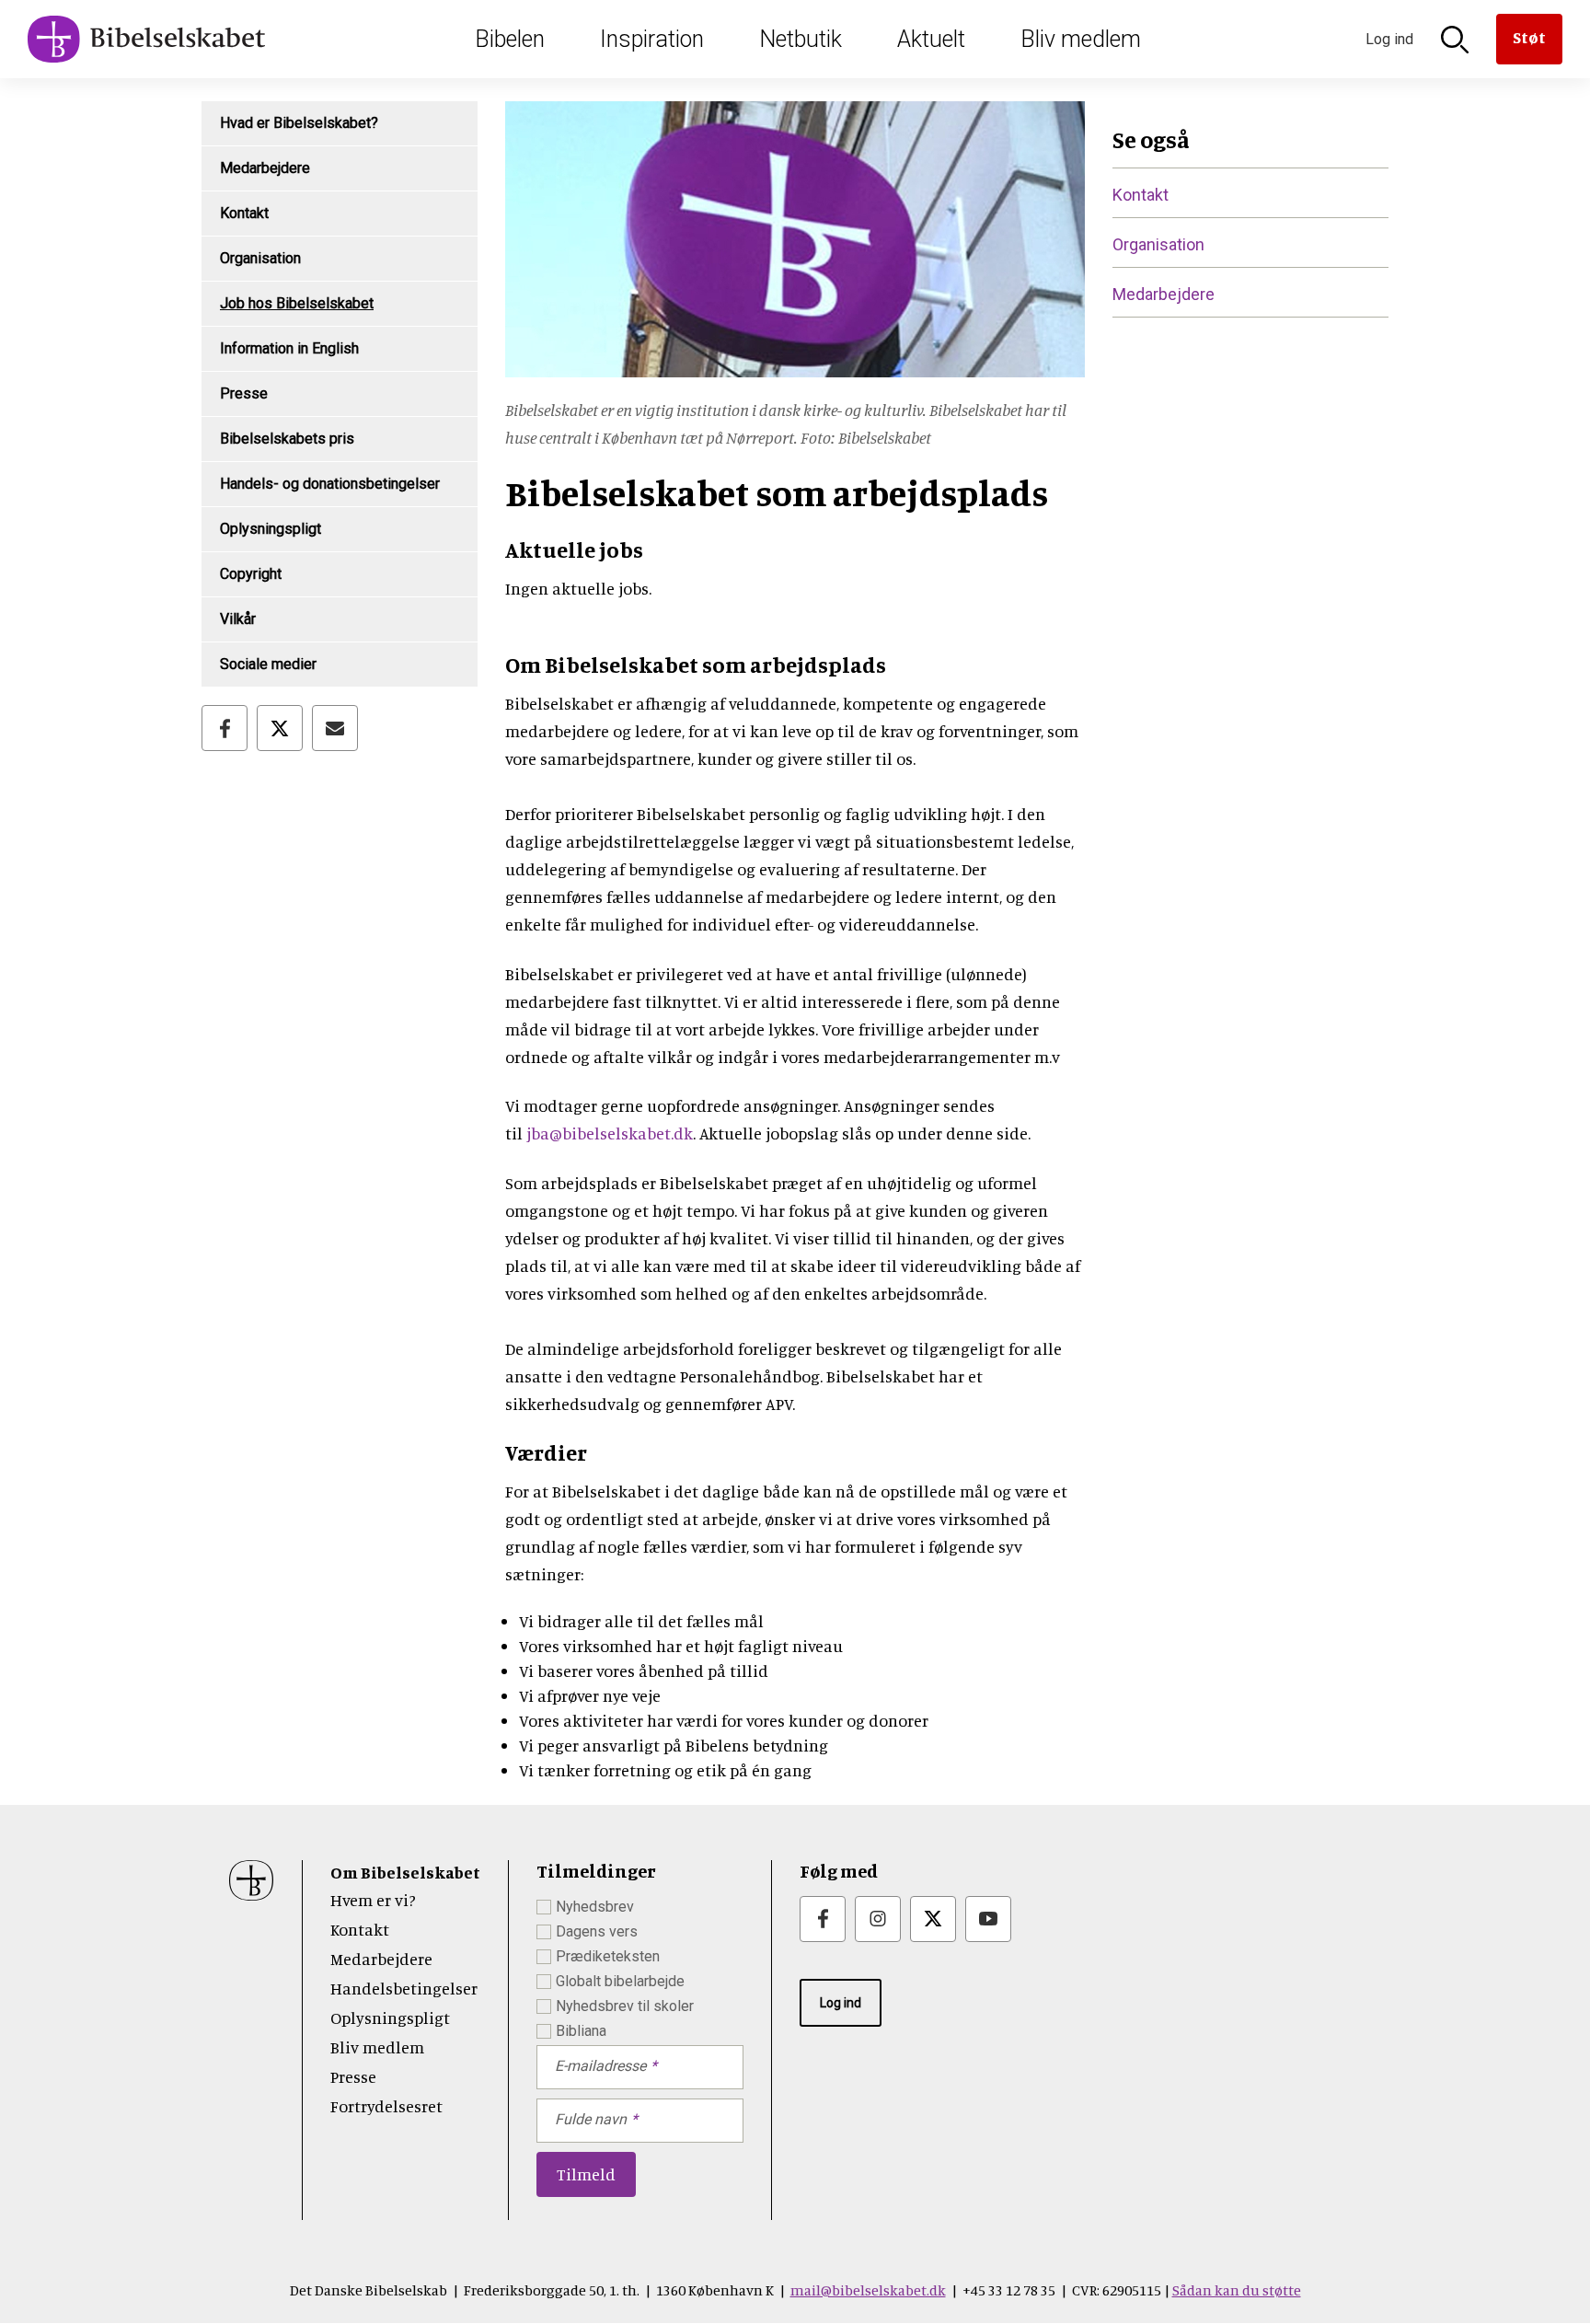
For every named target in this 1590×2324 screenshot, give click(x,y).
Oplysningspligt (271, 529)
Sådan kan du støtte (1237, 2290)
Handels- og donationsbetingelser (330, 484)
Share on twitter (280, 728)
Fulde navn (591, 2119)
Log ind (841, 2003)
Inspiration (652, 39)
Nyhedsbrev (595, 1907)
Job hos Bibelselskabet (297, 303)
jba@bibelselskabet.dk (610, 1133)
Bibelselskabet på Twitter (933, 1919)
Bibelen (510, 39)
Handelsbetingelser (404, 1988)
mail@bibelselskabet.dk (868, 2290)
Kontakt (244, 213)
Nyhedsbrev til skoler (625, 2006)
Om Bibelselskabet (405, 1872)
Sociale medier (268, 664)
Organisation (260, 258)
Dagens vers (597, 1931)
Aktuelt (931, 39)
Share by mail (335, 728)
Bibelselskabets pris (287, 439)
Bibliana (581, 2031)
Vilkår (238, 619)
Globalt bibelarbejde (620, 1981)
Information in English (289, 348)
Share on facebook (225, 728)
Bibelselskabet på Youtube (988, 1919)
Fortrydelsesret (386, 2106)
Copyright (251, 574)
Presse (244, 393)
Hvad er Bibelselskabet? (299, 123)
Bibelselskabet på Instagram (878, 1919)
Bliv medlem (1081, 39)
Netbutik (801, 39)
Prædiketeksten (608, 1956)
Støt (1529, 37)
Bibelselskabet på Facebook (823, 1919)
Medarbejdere (265, 168)
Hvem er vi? (373, 1900)
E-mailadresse (600, 2066)
